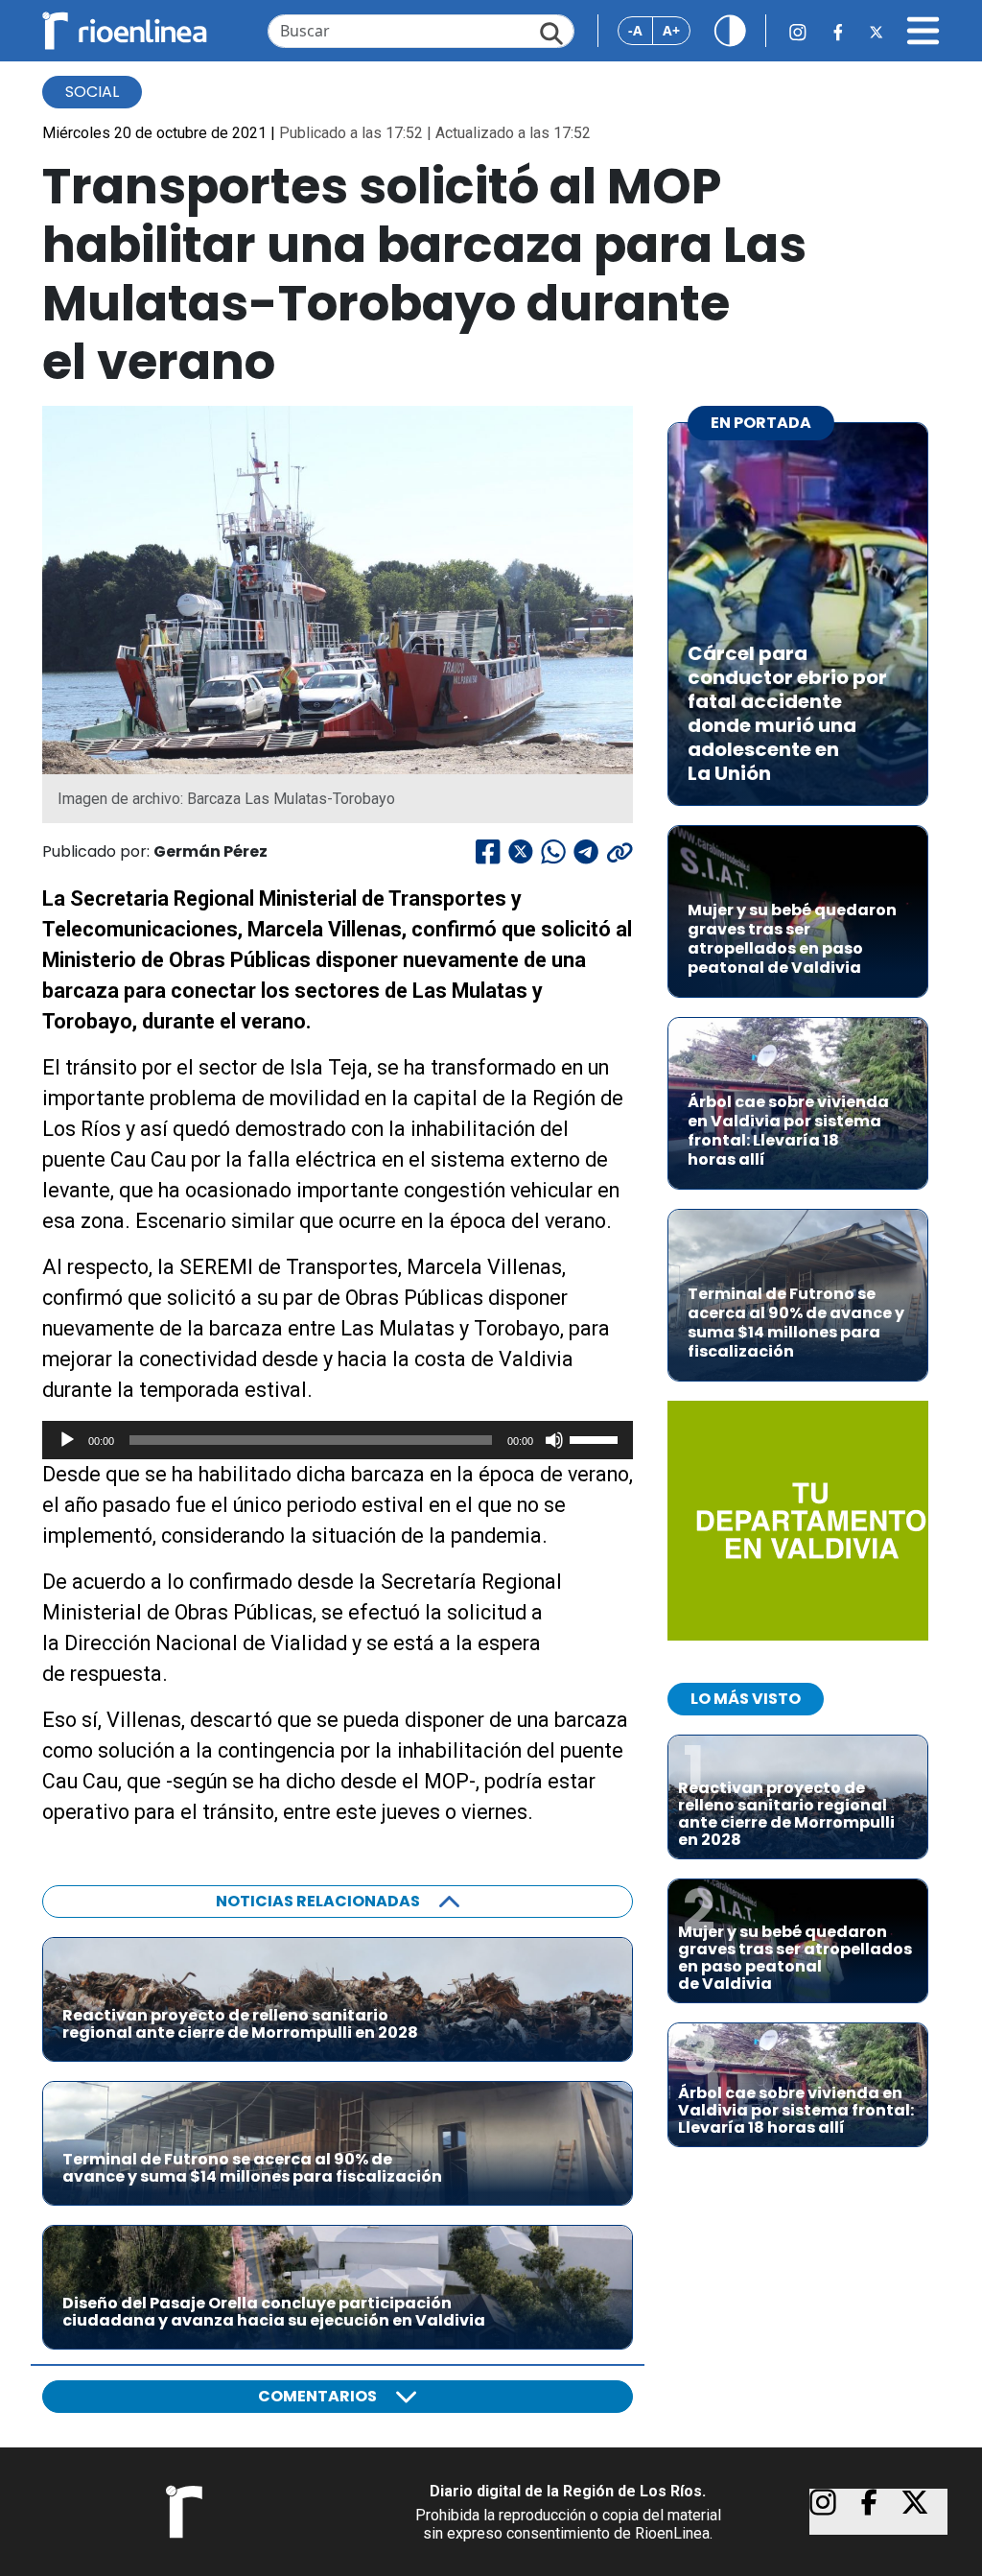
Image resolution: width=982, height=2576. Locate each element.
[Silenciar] (554, 1440)
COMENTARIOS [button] (317, 2396)
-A (635, 30)
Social (92, 92)
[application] (338, 1440)
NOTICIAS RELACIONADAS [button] (318, 1901)
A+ (671, 30)
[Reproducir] (67, 1440)
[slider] (596, 1438)
